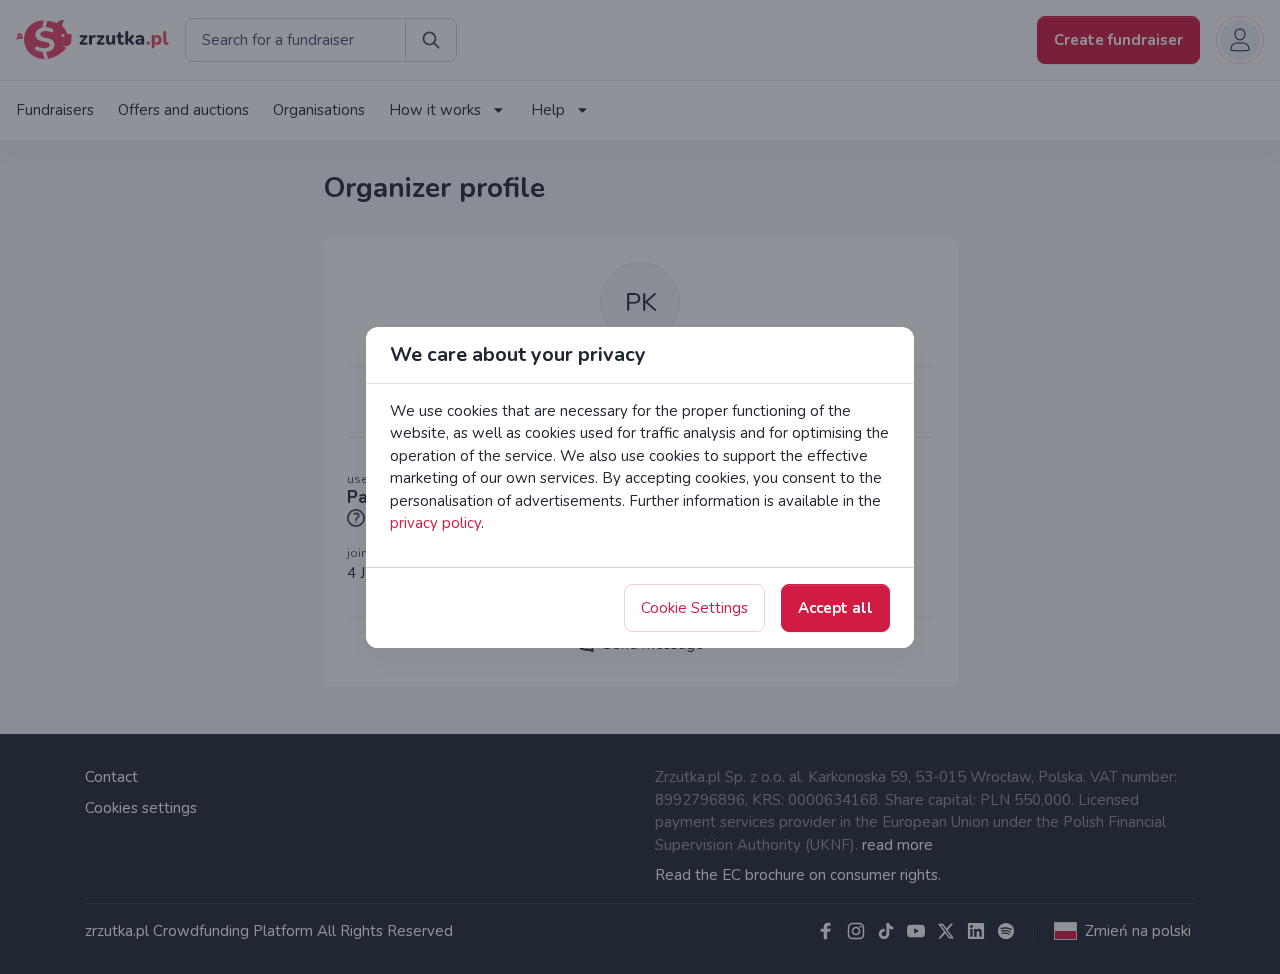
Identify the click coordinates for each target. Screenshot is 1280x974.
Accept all (835, 608)
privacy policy (435, 523)
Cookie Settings (694, 608)
